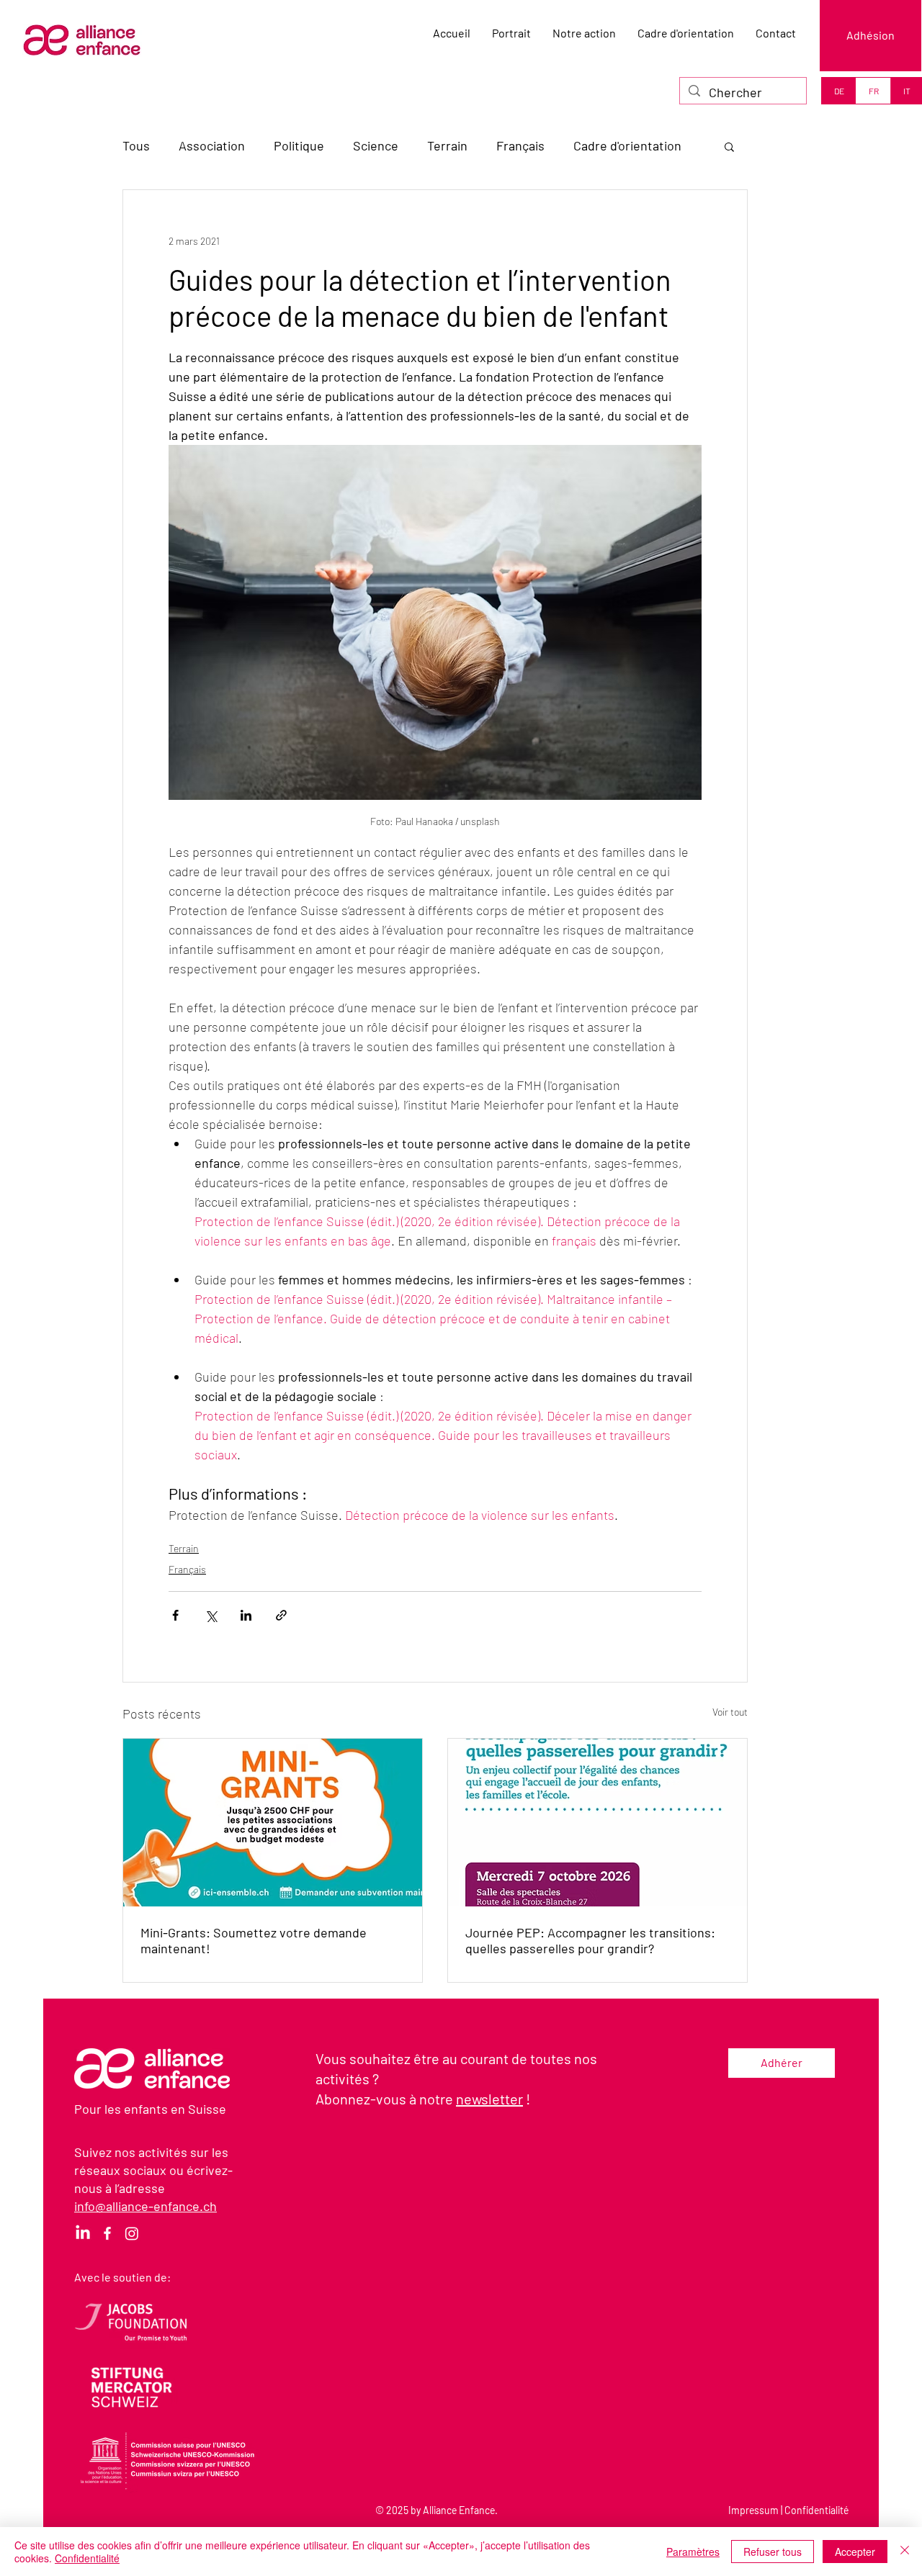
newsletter (489, 2099)
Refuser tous (773, 2552)
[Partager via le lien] (281, 1615)
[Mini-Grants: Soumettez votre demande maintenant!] (273, 1823)
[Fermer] (905, 2552)
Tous (136, 145)
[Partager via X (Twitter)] (211, 1615)
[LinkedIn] (83, 2233)
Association (212, 145)
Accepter (855, 2552)
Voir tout (730, 1712)
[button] (729, 146)
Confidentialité (816, 2510)
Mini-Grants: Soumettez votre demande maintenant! (254, 1940)
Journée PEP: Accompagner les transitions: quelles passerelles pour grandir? (590, 1940)
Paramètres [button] (693, 2552)
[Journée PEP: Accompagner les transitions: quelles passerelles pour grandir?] (597, 1823)
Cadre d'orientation (627, 145)
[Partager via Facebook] (175, 1615)
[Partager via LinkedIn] (246, 1615)
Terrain (447, 145)
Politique (299, 145)
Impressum (753, 2510)
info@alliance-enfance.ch (146, 2206)
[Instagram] (132, 2233)
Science (376, 145)
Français (520, 145)
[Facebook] (107, 2233)
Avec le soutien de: (122, 2277)
